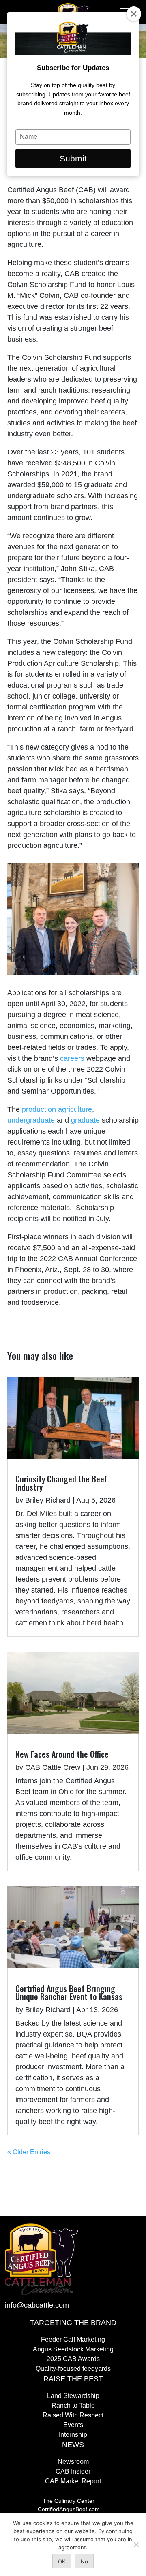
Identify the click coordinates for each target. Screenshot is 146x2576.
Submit (73, 158)
